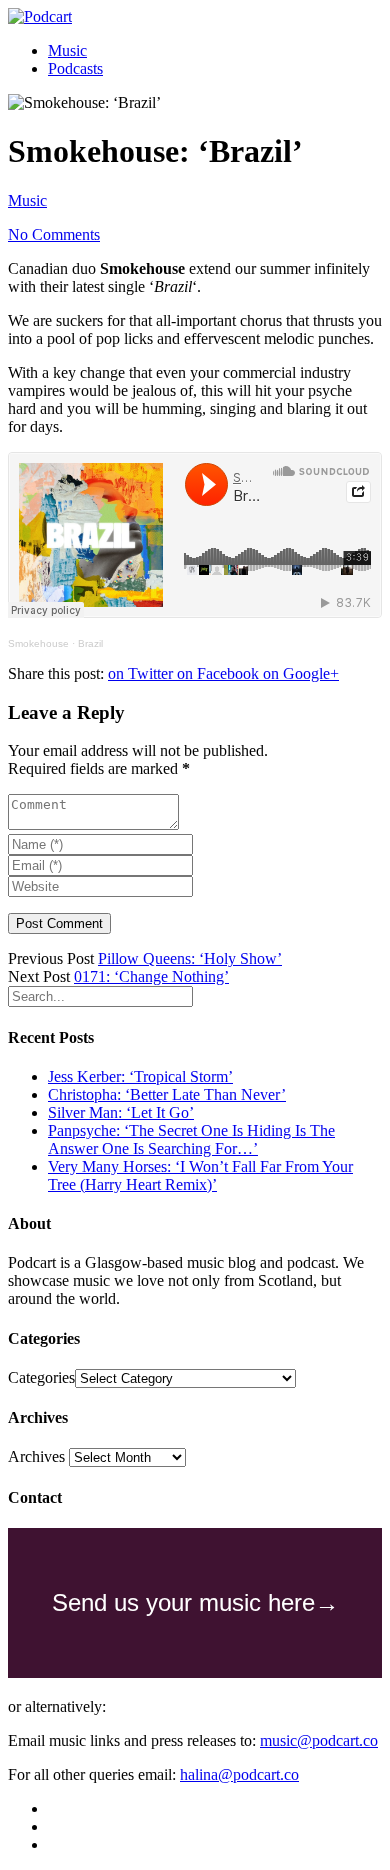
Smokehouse (38, 643)
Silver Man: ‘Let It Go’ (121, 1112)
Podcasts (75, 68)
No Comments (54, 234)
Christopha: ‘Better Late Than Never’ (167, 1094)
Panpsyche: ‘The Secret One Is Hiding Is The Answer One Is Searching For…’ (191, 1139)
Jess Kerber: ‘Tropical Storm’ (140, 1076)
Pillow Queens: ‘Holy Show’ (190, 958)
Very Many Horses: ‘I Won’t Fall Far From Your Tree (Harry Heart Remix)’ (200, 1175)
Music (67, 50)
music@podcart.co (319, 1740)
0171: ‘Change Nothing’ (151, 976)
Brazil (90, 643)
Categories (41, 1377)
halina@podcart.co (239, 1774)
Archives (36, 1456)
